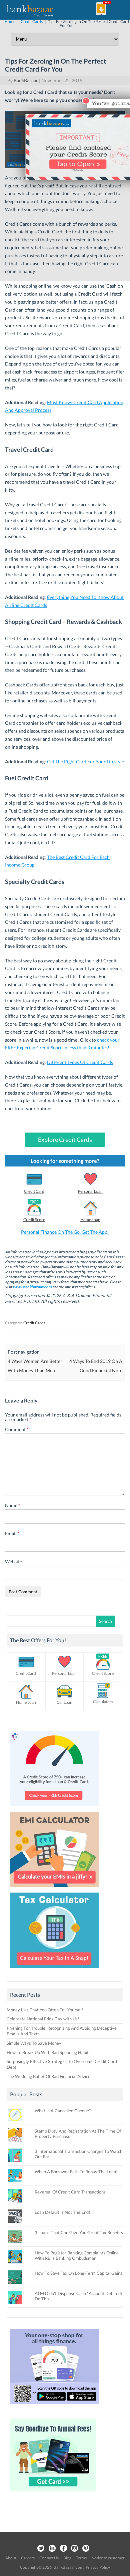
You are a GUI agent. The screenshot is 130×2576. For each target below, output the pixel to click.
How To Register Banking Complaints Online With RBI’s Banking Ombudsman (77, 2255)
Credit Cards (34, 1323)
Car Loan (64, 1702)
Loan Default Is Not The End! (62, 2212)
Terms (81, 2558)
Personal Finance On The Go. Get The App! (65, 1232)
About (11, 2558)
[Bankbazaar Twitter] (41, 2549)
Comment (17, 1429)
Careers (28, 2558)
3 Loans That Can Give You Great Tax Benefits (79, 2232)
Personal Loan (90, 1191)
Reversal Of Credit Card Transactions (70, 2192)
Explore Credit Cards (65, 1140)
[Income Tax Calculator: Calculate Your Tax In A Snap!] (54, 1969)
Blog (67, 2558)
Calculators (103, 1702)
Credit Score (34, 1220)
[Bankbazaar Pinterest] (86, 2549)
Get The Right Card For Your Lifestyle (85, 762)
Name (13, 1505)
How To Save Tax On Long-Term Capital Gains (78, 2273)
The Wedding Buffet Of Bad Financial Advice (48, 2076)
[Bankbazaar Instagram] (75, 2549)
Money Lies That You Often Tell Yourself (45, 2010)
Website (13, 1561)
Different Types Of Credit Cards (80, 1062)
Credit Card (34, 1191)
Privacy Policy (98, 2567)
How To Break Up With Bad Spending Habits (49, 2052)
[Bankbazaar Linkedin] (52, 2549)
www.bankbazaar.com (32, 1287)
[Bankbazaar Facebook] (63, 2549)
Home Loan (90, 1220)
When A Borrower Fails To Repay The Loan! (76, 2172)
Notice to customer (108, 2558)
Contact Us (49, 2558)
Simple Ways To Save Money (34, 2043)
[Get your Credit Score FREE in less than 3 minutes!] (54, 1808)
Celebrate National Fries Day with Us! (43, 2019)
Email (12, 1534)
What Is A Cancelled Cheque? (63, 2111)
